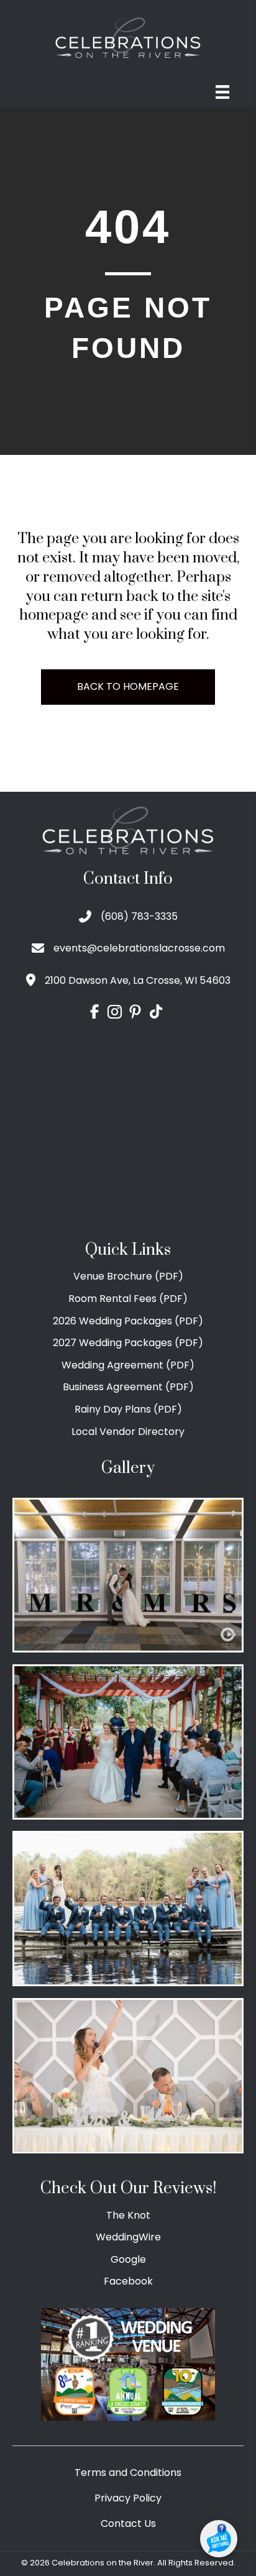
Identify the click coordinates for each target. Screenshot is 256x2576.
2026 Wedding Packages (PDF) (128, 1321)
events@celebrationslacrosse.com (139, 948)
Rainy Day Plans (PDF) (128, 1409)
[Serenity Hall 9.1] (128, 2076)
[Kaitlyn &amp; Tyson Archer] (128, 1742)
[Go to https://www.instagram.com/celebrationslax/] (115, 1013)
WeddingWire (128, 2237)
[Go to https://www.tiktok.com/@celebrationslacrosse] (156, 1012)
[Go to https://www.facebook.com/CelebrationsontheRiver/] (94, 1012)
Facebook (128, 2281)
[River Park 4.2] (128, 1575)
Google (128, 2259)
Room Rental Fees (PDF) (128, 1299)
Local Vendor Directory (128, 1432)
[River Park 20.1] (128, 1909)
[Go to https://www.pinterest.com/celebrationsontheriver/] (135, 1013)
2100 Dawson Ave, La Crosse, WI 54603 (138, 980)
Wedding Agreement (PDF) (128, 1365)
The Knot (128, 2215)
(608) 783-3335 (139, 916)
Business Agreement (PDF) (128, 1387)
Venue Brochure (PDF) (128, 1276)
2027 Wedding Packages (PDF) (128, 1343)
